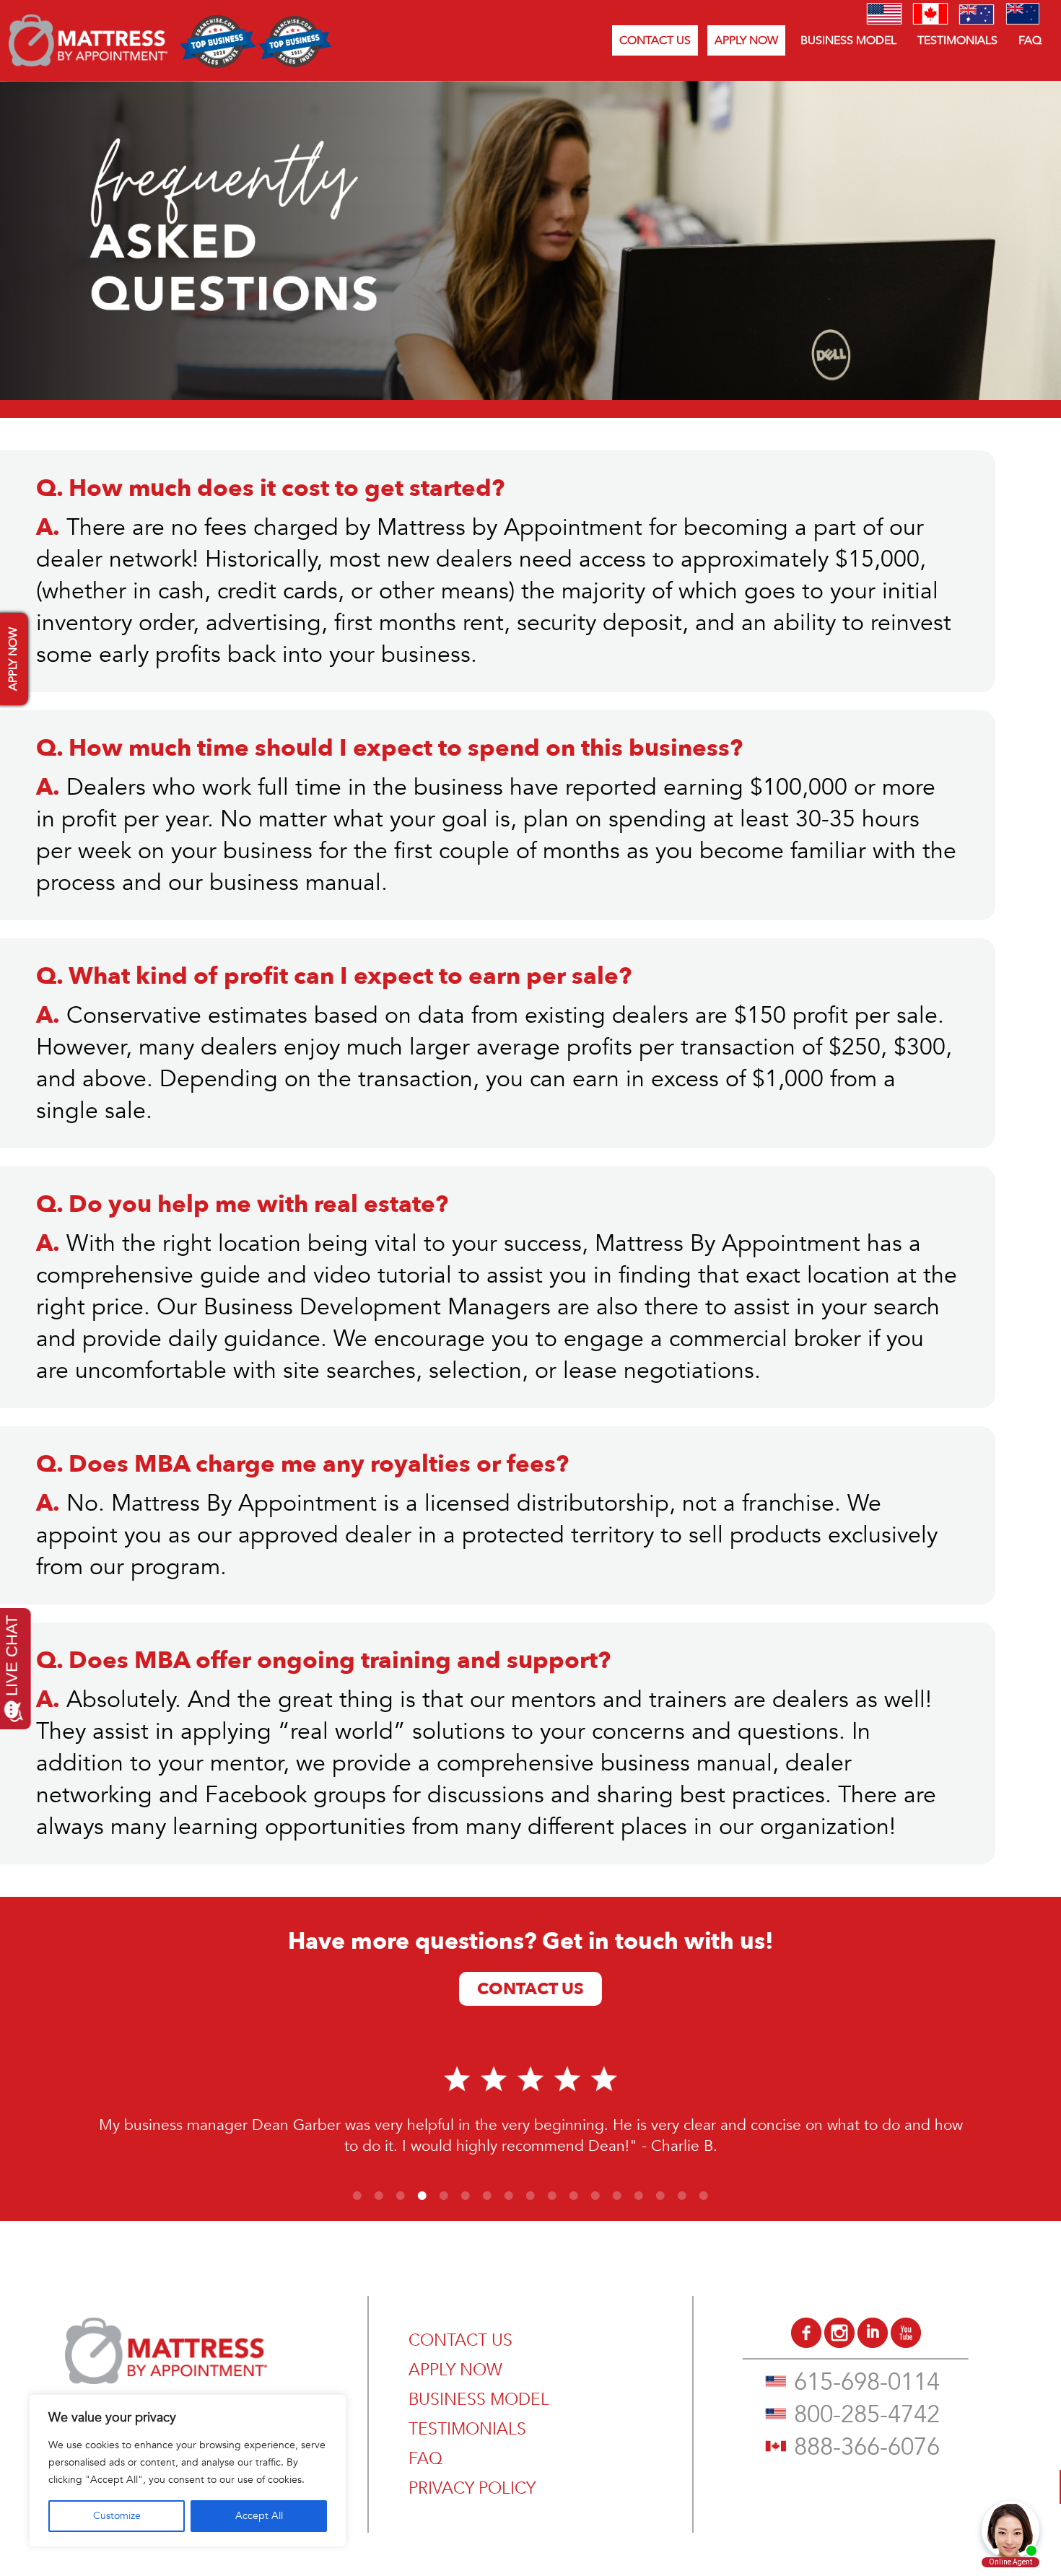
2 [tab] (379, 2196)
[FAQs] (88, 63)
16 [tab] (682, 2196)
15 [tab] (660, 2196)
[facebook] (806, 2344)
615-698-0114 (867, 2382)
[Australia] (977, 21)
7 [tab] (487, 2196)
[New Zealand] (1023, 21)
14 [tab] (639, 2196)
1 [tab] (357, 2196)
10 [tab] (552, 2196)
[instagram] (839, 2344)
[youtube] (906, 2344)
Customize (117, 2516)
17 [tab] (704, 2196)
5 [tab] (444, 2196)
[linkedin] (873, 2344)
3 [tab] (401, 2196)
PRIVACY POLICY (472, 2488)
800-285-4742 (867, 2415)
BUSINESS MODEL (848, 40)
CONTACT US (655, 40)
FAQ (1030, 40)
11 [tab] (574, 2196)
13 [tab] (617, 2196)
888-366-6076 (867, 2447)
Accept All (259, 2516)
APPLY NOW (746, 40)
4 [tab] (422, 2196)
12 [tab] (595, 2196)
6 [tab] (466, 2196)
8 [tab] (509, 2196)
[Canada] (930, 21)
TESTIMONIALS (957, 40)
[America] (884, 21)
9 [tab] (530, 2196)
